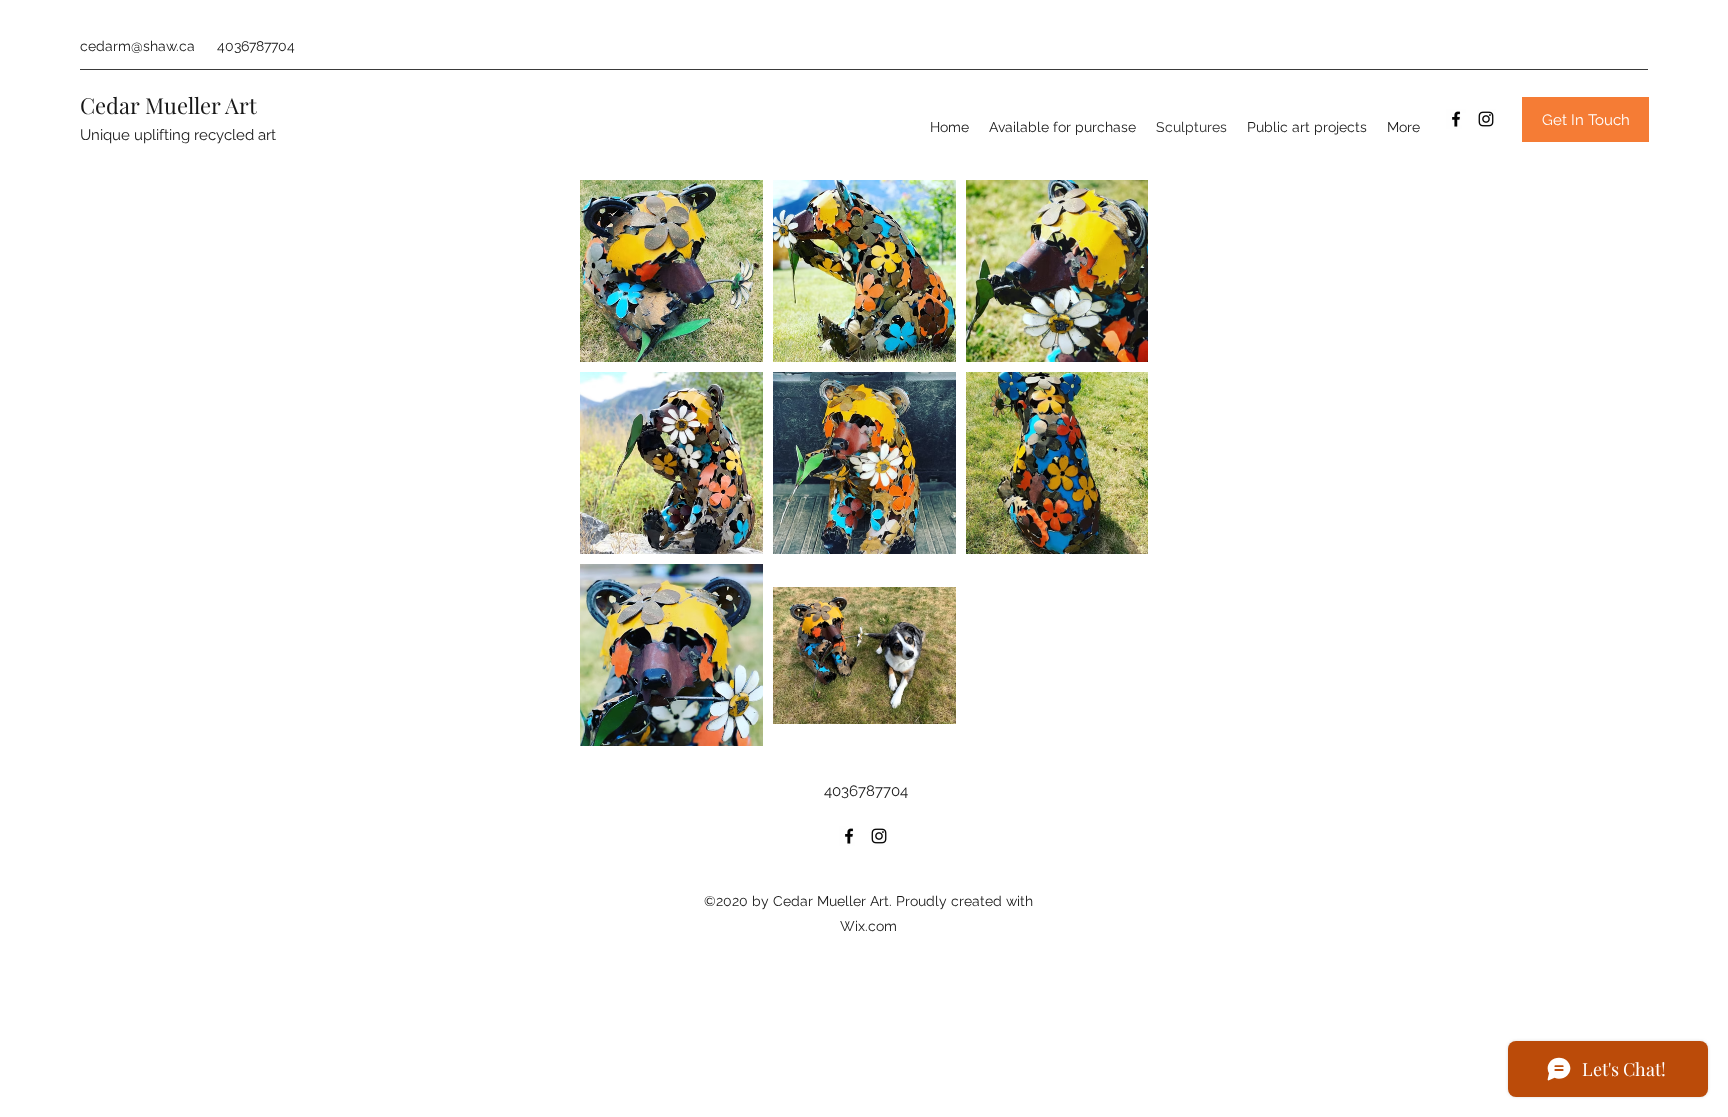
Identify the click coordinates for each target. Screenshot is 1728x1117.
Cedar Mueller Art (168, 105)
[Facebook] (1456, 119)
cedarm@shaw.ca (137, 46)
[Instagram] (1486, 119)
